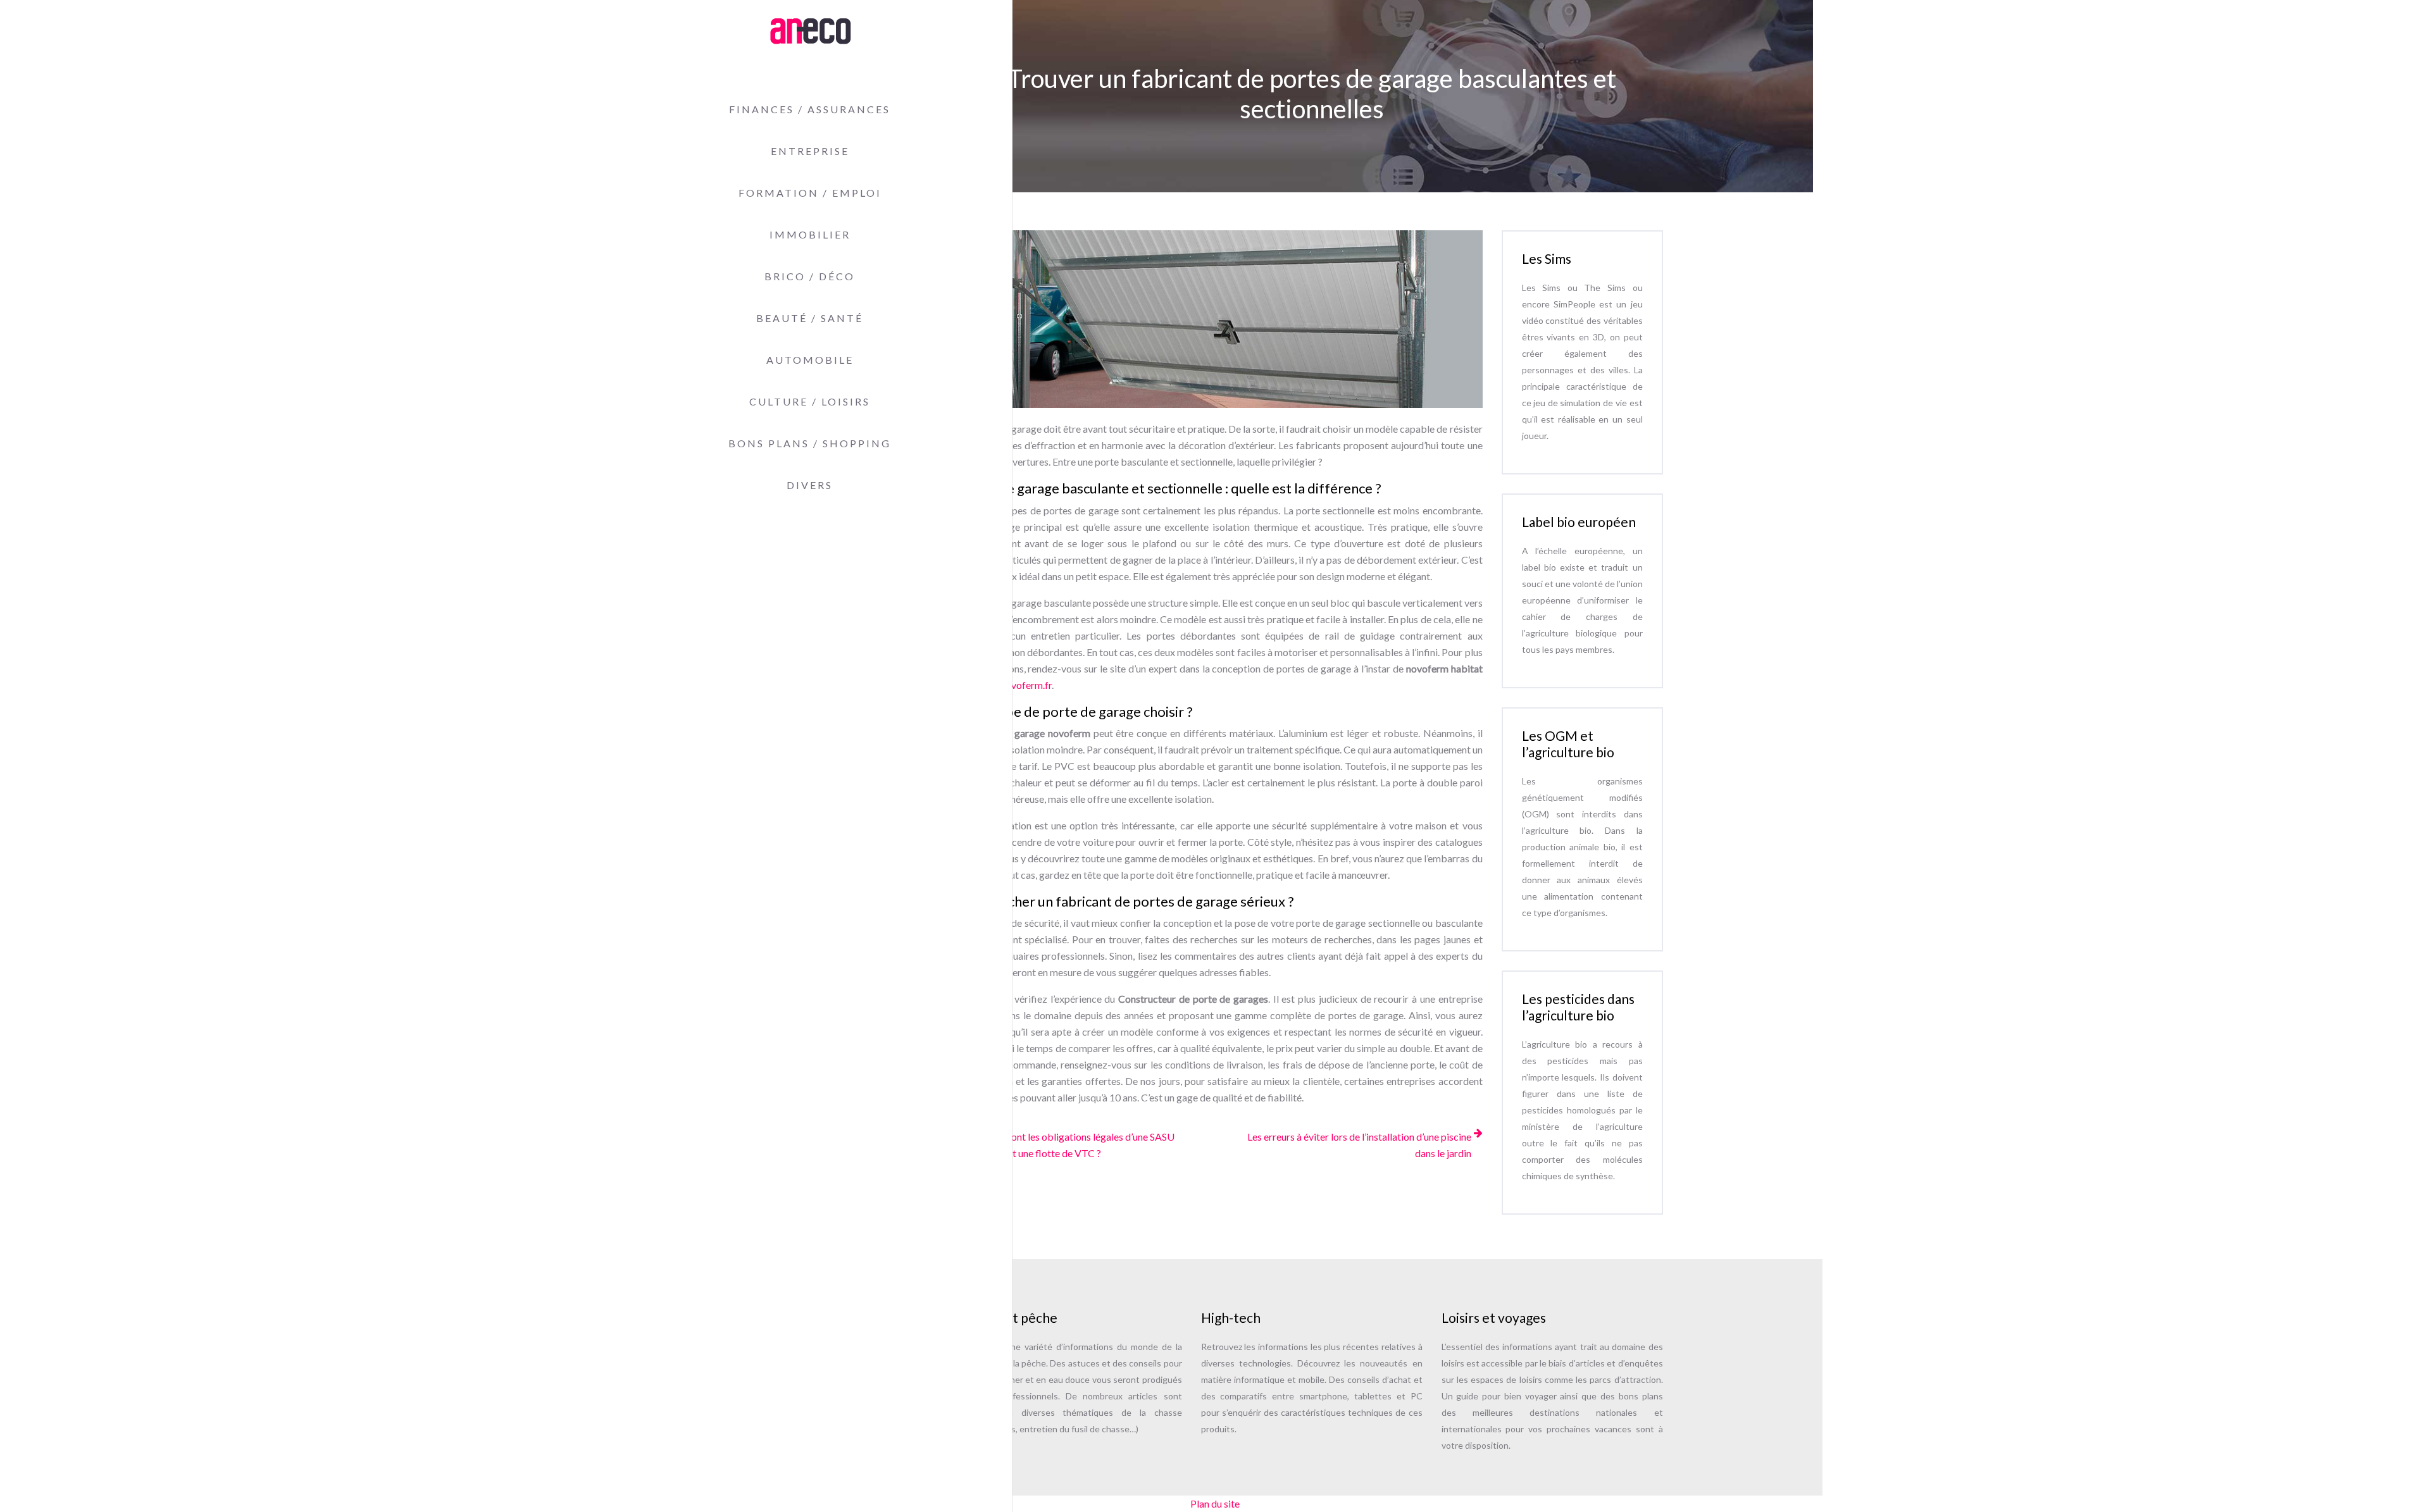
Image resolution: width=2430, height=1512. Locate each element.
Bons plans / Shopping (810, 443)
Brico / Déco (810, 276)
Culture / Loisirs (810, 401)
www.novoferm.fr (1014, 685)
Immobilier (810, 234)
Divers (810, 485)
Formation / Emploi (810, 193)
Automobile (810, 360)
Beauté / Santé (810, 318)
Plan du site (1215, 1503)
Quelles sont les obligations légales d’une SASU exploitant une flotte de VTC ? (1073, 1145)
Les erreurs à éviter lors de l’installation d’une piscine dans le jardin (1359, 1145)
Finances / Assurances (810, 109)
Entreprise (810, 151)
